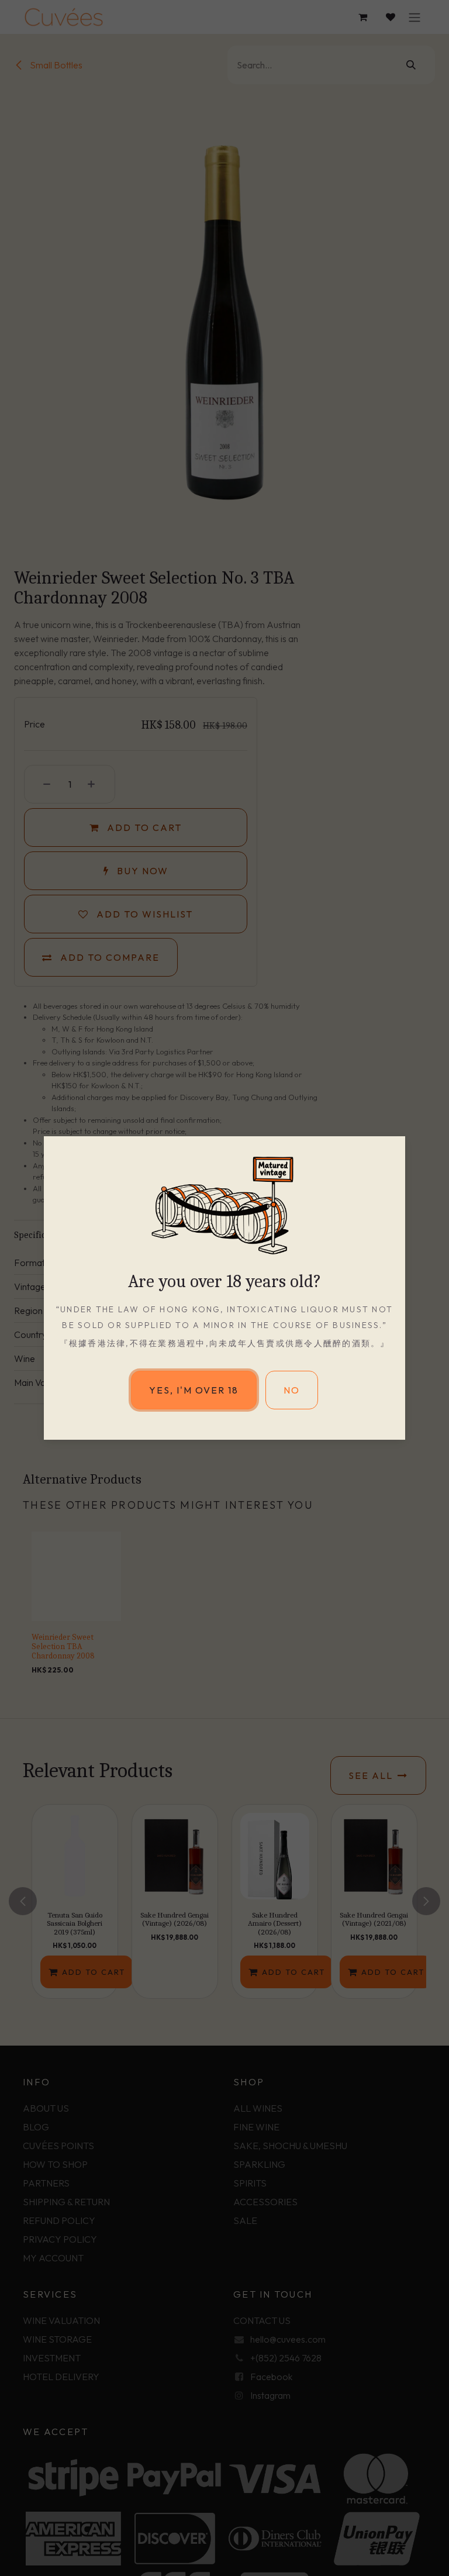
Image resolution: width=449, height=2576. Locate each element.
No (292, 1390)
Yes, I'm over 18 (194, 1390)
